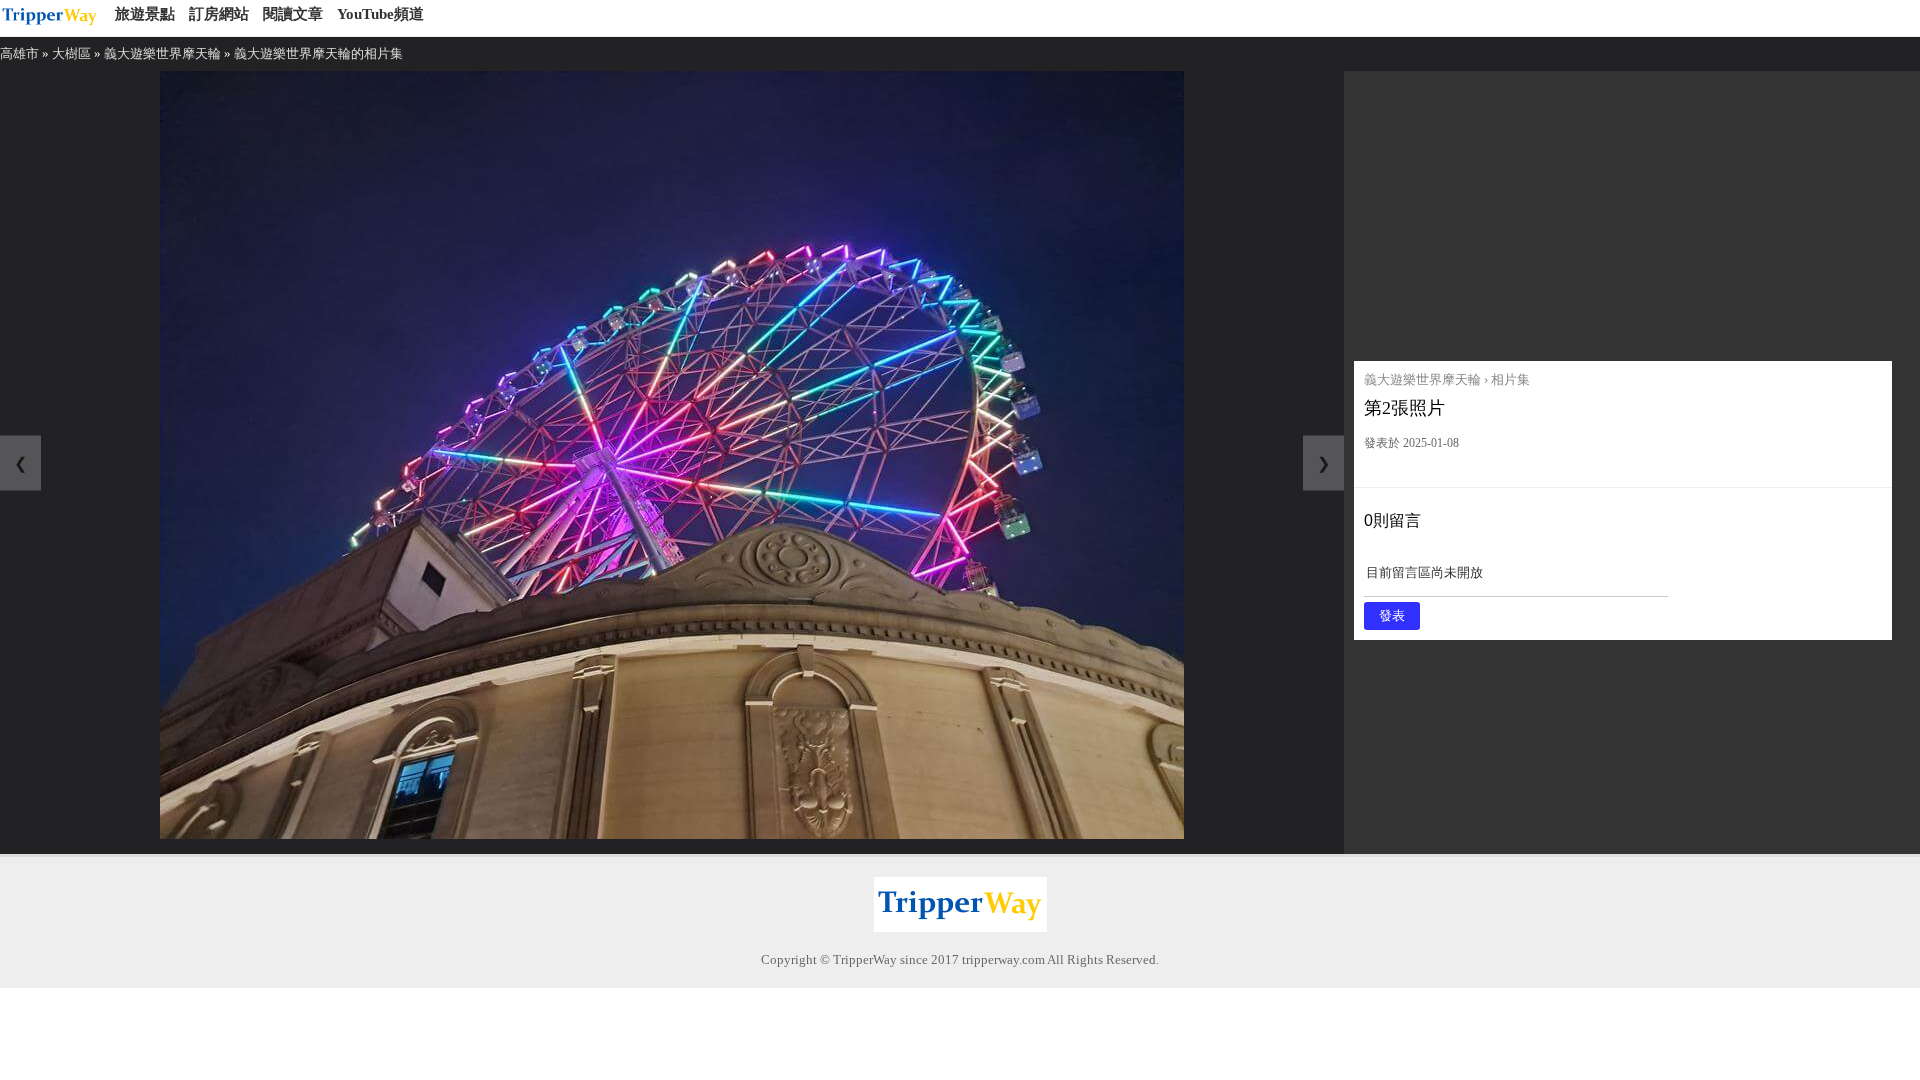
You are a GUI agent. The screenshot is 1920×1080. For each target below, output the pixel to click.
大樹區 (71, 53)
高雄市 (19, 53)
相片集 (1510, 379)
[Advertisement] (1623, 211)
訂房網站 (219, 14)
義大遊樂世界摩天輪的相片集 (318, 53)
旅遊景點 (145, 14)
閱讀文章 (293, 14)
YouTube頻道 (380, 14)
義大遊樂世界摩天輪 (162, 53)
